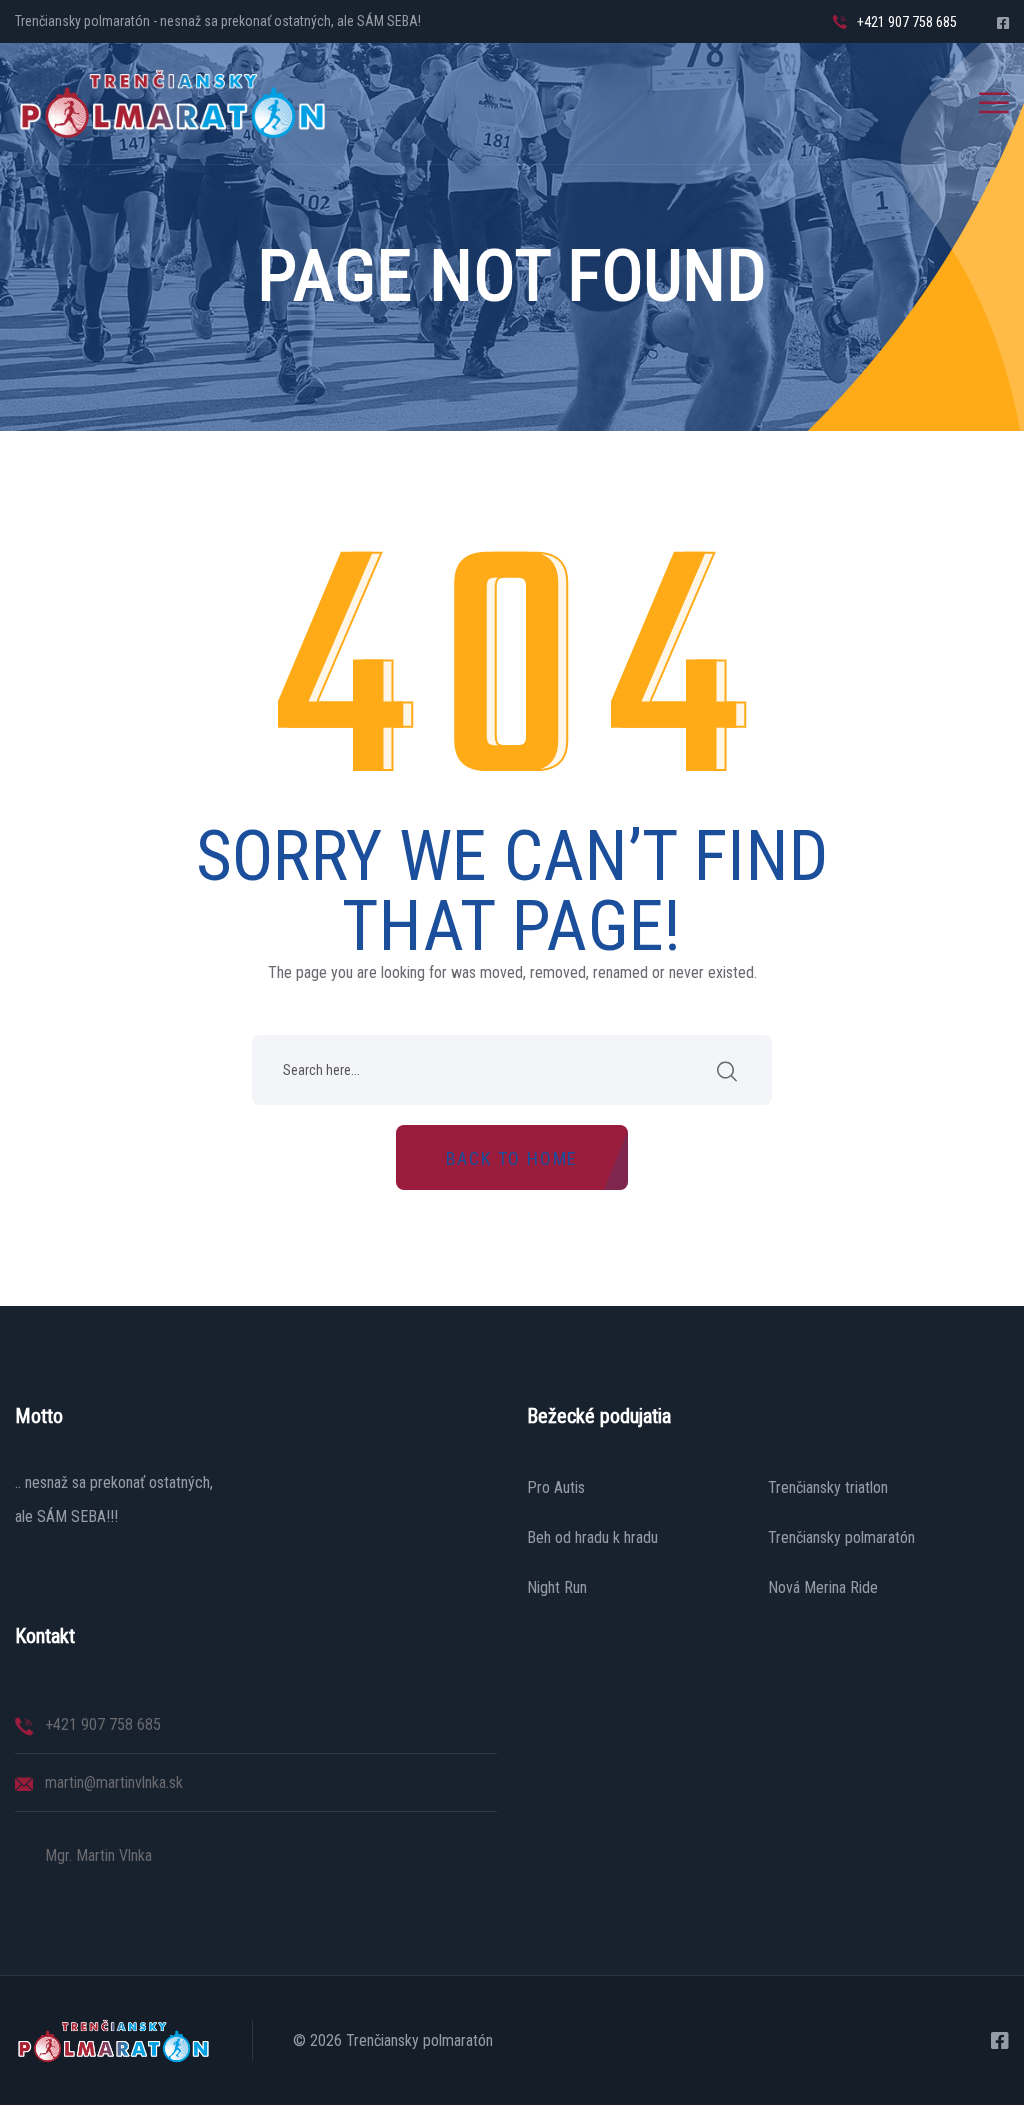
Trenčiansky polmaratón (841, 1538)
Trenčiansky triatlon (828, 1488)
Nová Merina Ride (823, 1588)
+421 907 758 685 (907, 22)
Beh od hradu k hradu (592, 1538)
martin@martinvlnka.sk (114, 1782)
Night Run (557, 1588)
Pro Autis (556, 1488)
